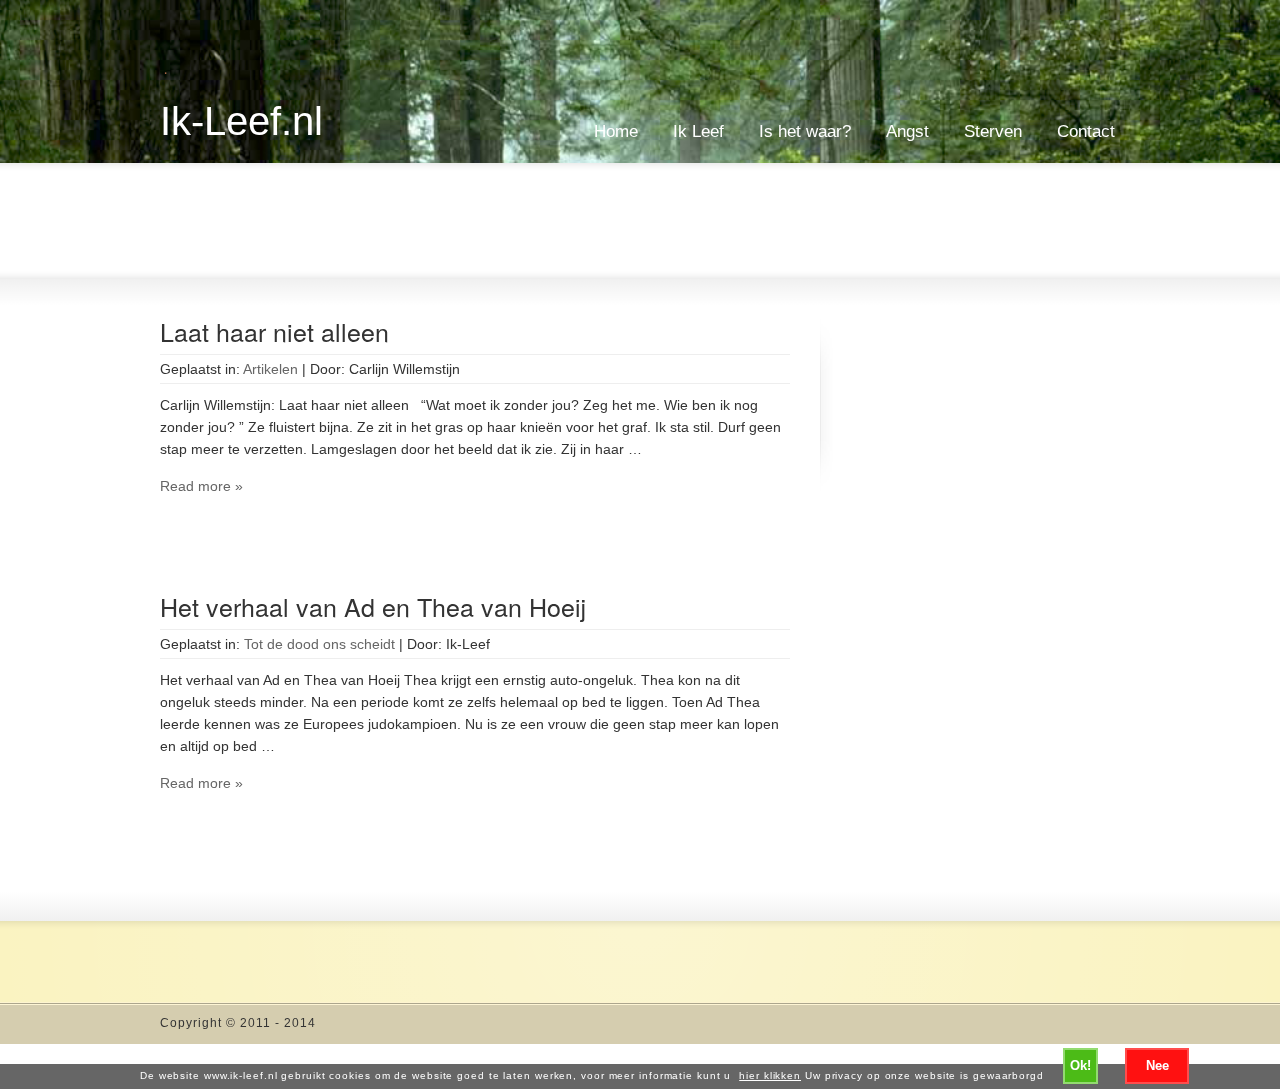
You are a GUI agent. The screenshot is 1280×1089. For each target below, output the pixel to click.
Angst (907, 131)
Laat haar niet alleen (274, 331)
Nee (1157, 1065)
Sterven (993, 131)
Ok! (1080, 1065)
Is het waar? (805, 131)
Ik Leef (698, 131)
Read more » (201, 486)
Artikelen (270, 369)
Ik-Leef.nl (241, 121)
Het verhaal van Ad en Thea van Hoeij (373, 606)
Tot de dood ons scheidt (319, 644)
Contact (1086, 131)
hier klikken (770, 1075)
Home (616, 131)
